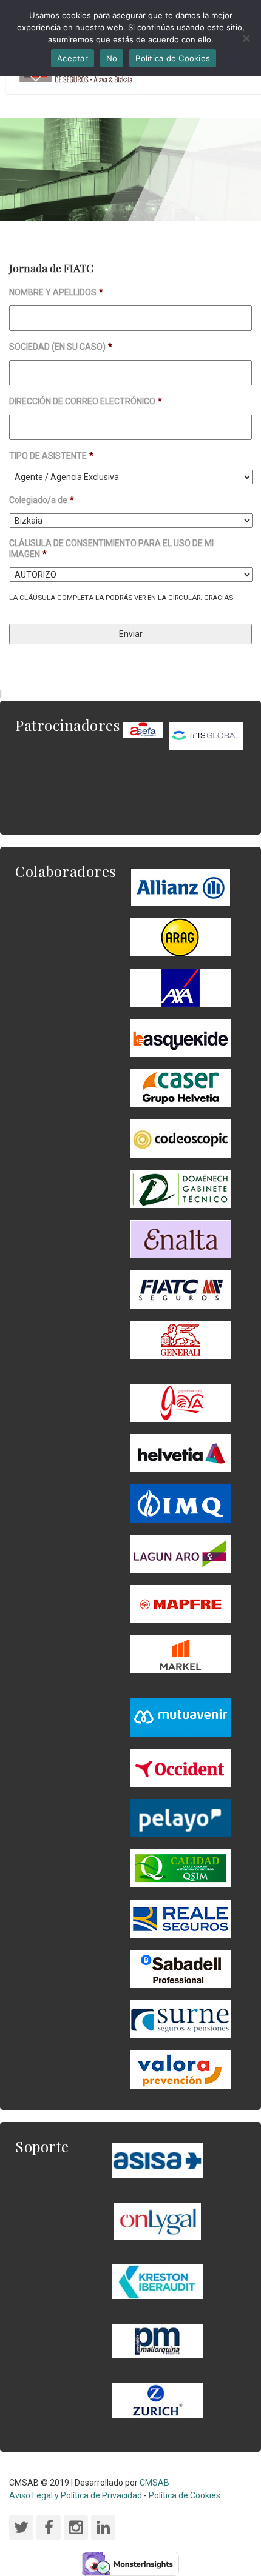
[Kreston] (157, 2281)
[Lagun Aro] (181, 1553)
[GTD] (181, 1189)
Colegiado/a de (42, 500)
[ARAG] (181, 937)
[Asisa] (157, 2160)
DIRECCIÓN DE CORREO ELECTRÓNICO (86, 401)
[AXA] (181, 987)
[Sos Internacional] (206, 735)
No (112, 58)
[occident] (181, 1767)
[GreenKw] (181, 1038)
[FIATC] (181, 1289)
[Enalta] (181, 1239)
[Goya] (181, 1403)
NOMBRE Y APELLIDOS (56, 292)
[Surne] (181, 1969)
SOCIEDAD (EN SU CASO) (61, 347)
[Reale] (181, 1918)
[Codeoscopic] (181, 1138)
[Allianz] (181, 887)
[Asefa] (143, 729)
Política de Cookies (185, 2495)
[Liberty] (181, 1604)
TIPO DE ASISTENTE (51, 456)
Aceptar (73, 58)
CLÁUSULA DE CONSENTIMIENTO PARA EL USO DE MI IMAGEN (111, 549)
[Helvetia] (181, 1453)
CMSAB (154, 2483)
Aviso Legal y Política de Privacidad (76, 2495)
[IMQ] (181, 1503)
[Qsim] (181, 1868)
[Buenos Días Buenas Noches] (181, 1088)
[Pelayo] (181, 1818)
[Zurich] (157, 2400)
